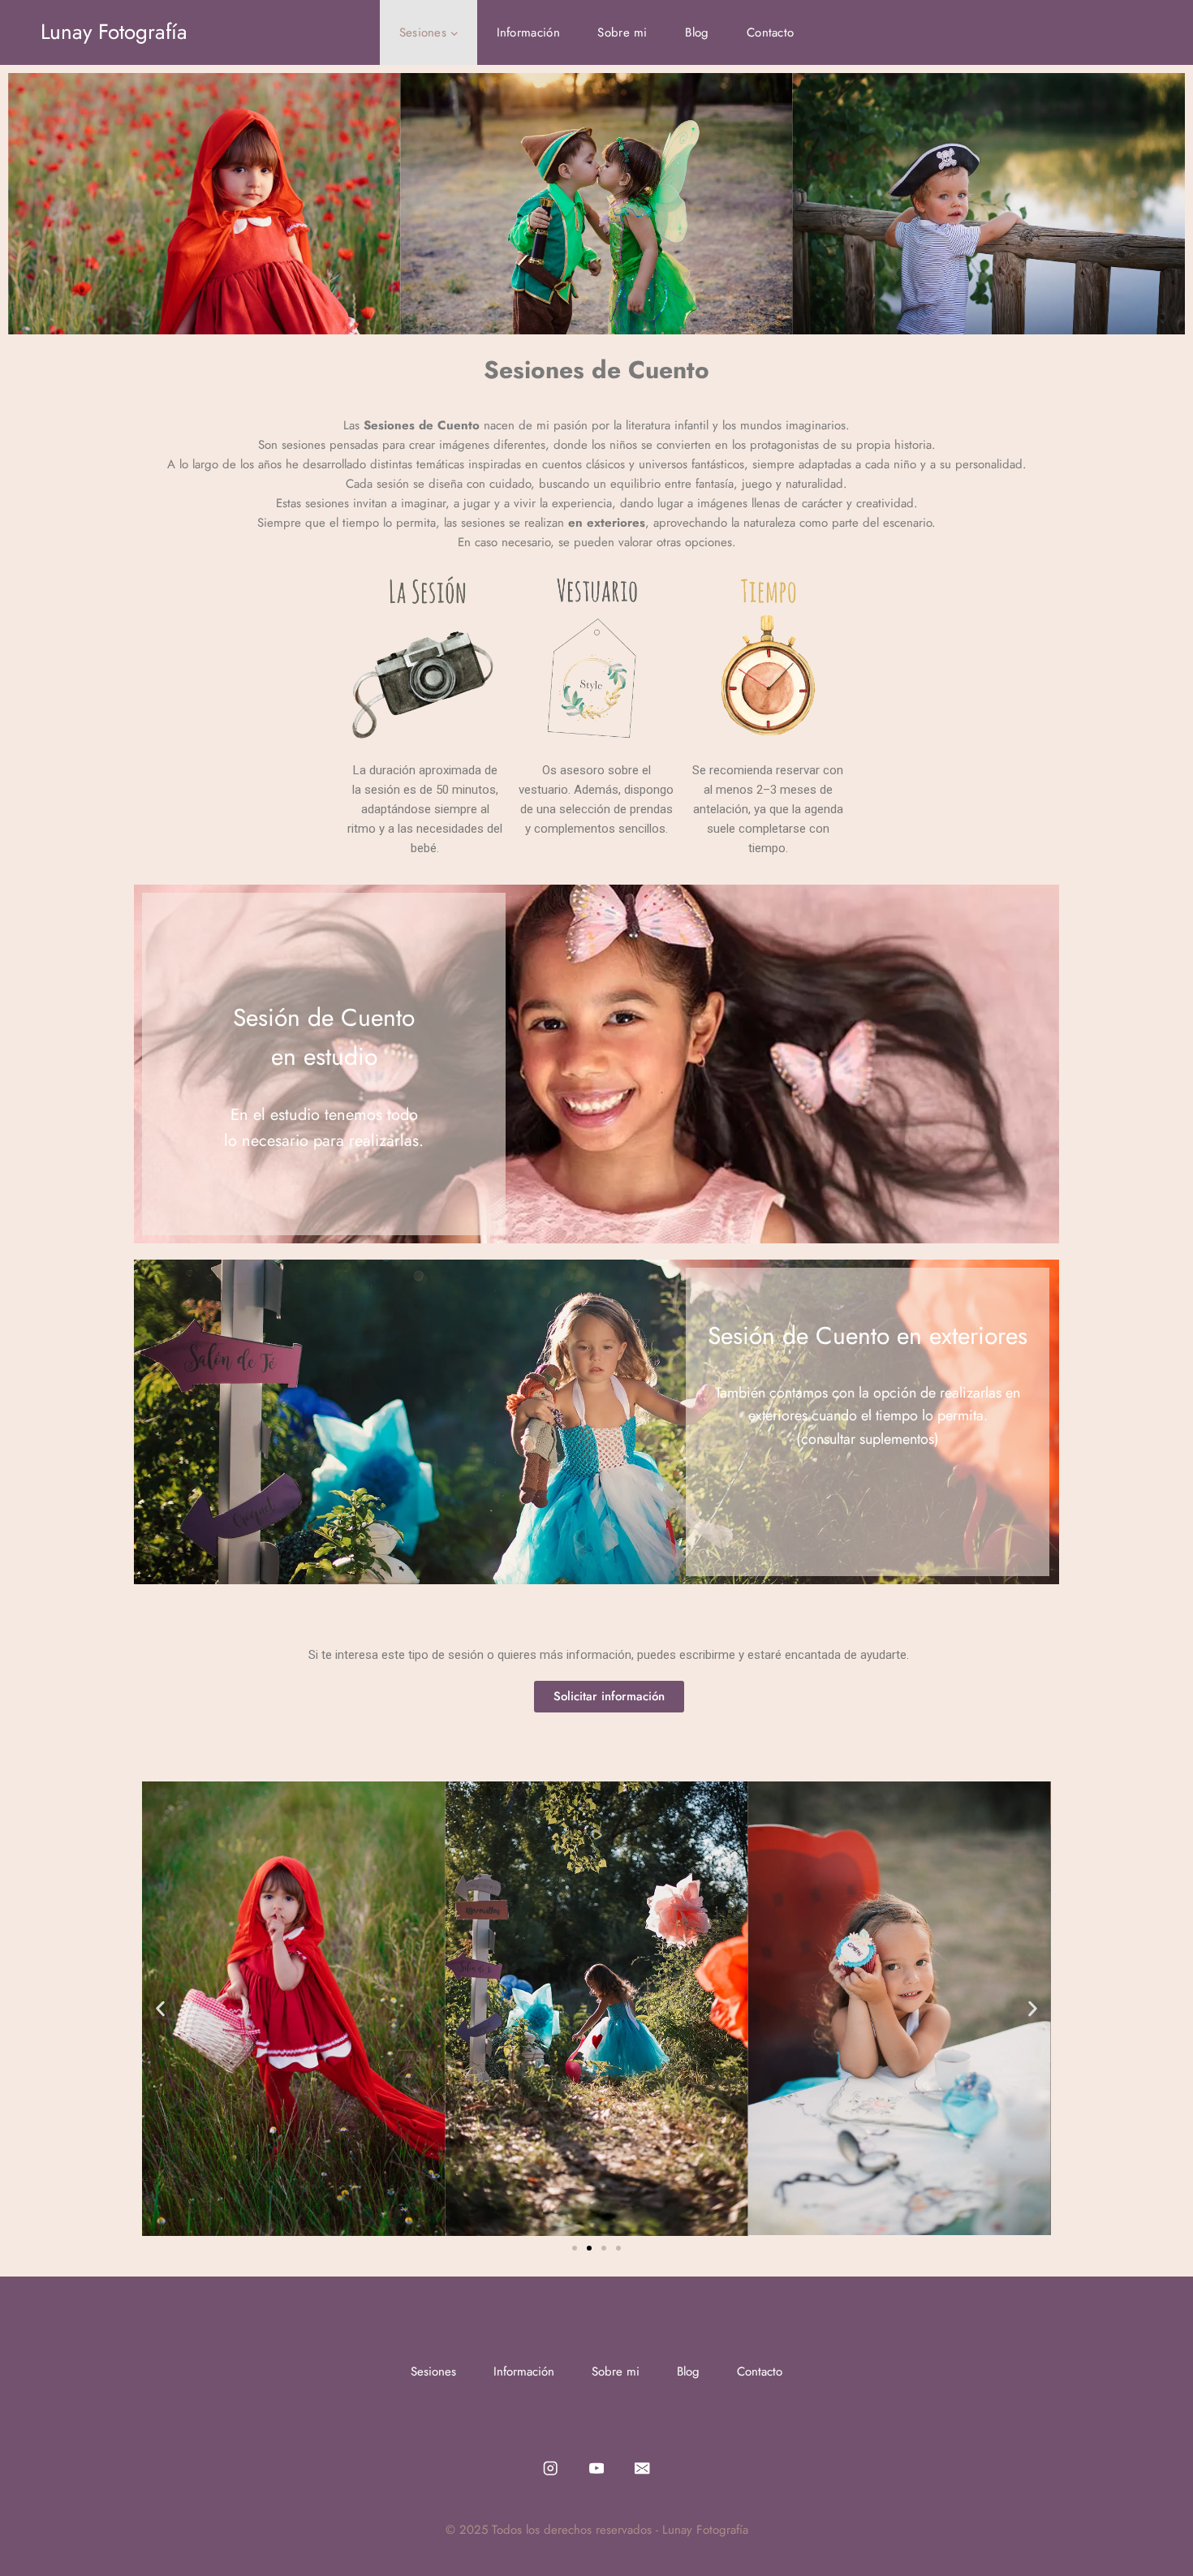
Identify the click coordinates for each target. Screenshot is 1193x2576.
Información (528, 32)
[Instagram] (551, 2468)
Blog (697, 32)
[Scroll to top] (1156, 2531)
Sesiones (433, 2371)
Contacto (770, 32)
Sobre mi (622, 32)
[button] (160, 2008)
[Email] (642, 2468)
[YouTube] (597, 2468)
